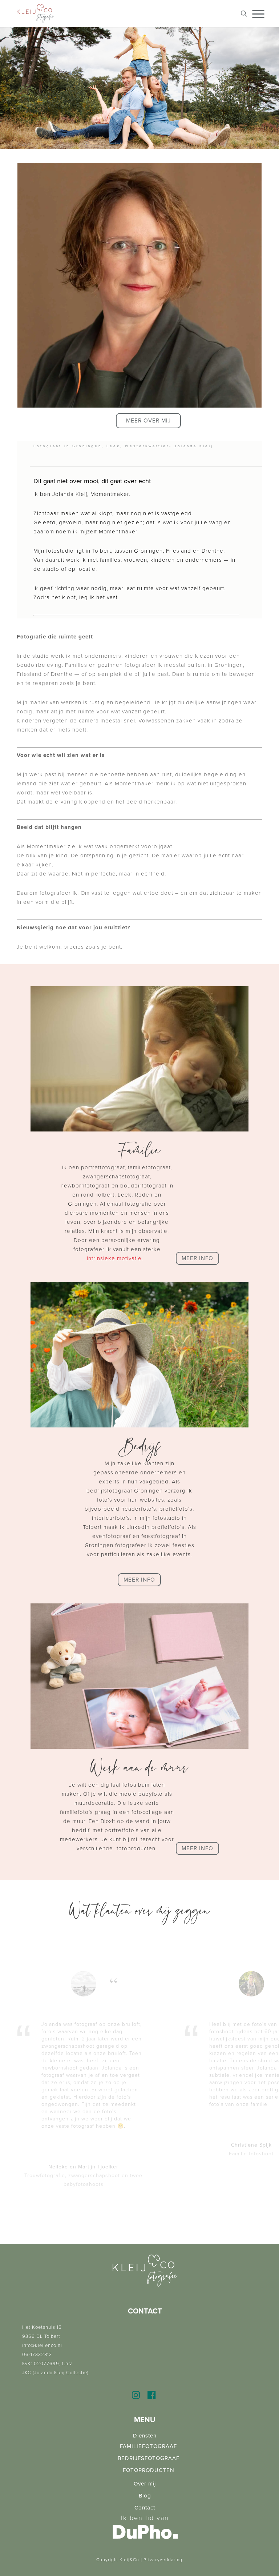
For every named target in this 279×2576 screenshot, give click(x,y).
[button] (148, 421)
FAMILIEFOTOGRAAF (148, 2446)
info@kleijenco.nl (42, 2345)
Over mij (145, 2484)
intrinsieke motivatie (114, 1258)
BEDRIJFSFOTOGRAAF (149, 2458)
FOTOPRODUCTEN (149, 2470)
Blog (145, 2496)
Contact (145, 2508)
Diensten (145, 2436)
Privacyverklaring (163, 2560)
